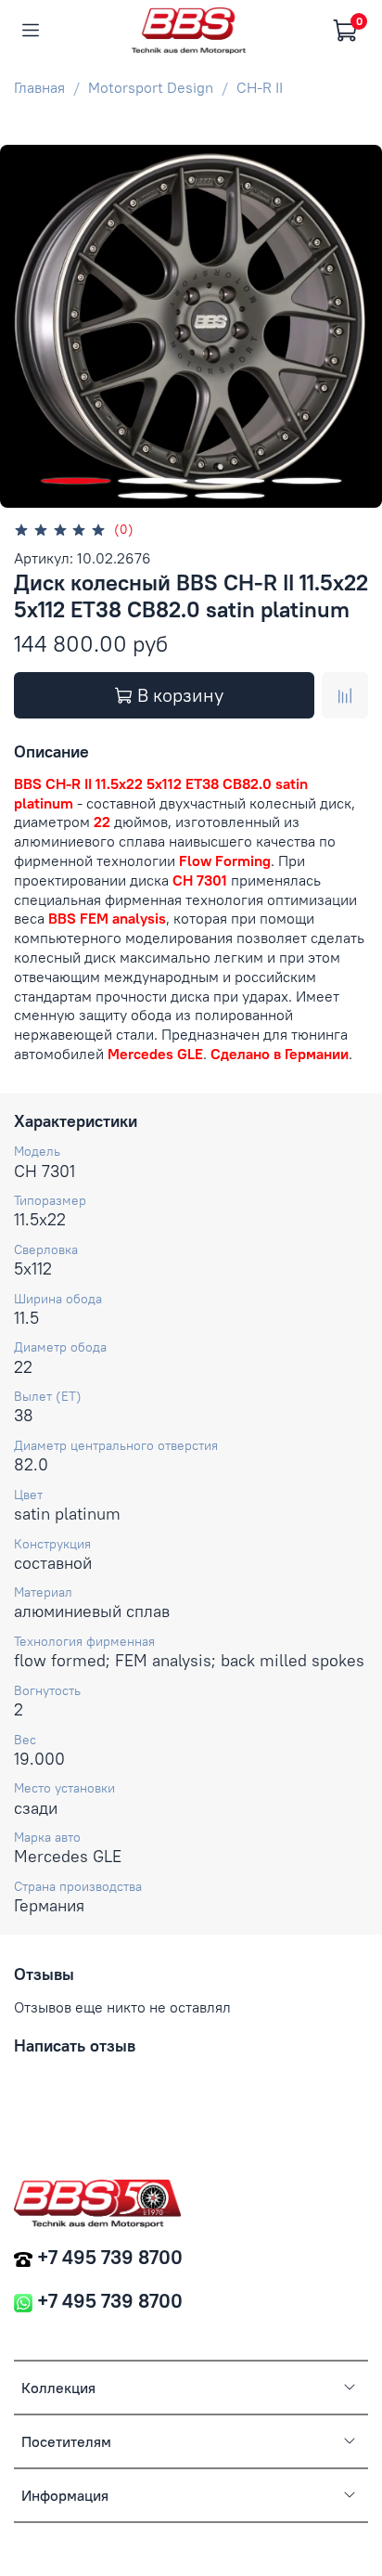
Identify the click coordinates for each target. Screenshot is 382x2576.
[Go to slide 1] (76, 481)
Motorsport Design (151, 87)
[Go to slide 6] (229, 496)
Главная (39, 87)
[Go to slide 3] (229, 481)
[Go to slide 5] (153, 496)
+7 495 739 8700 (110, 2257)
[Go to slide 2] (153, 481)
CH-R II (260, 87)
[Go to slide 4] (306, 481)
